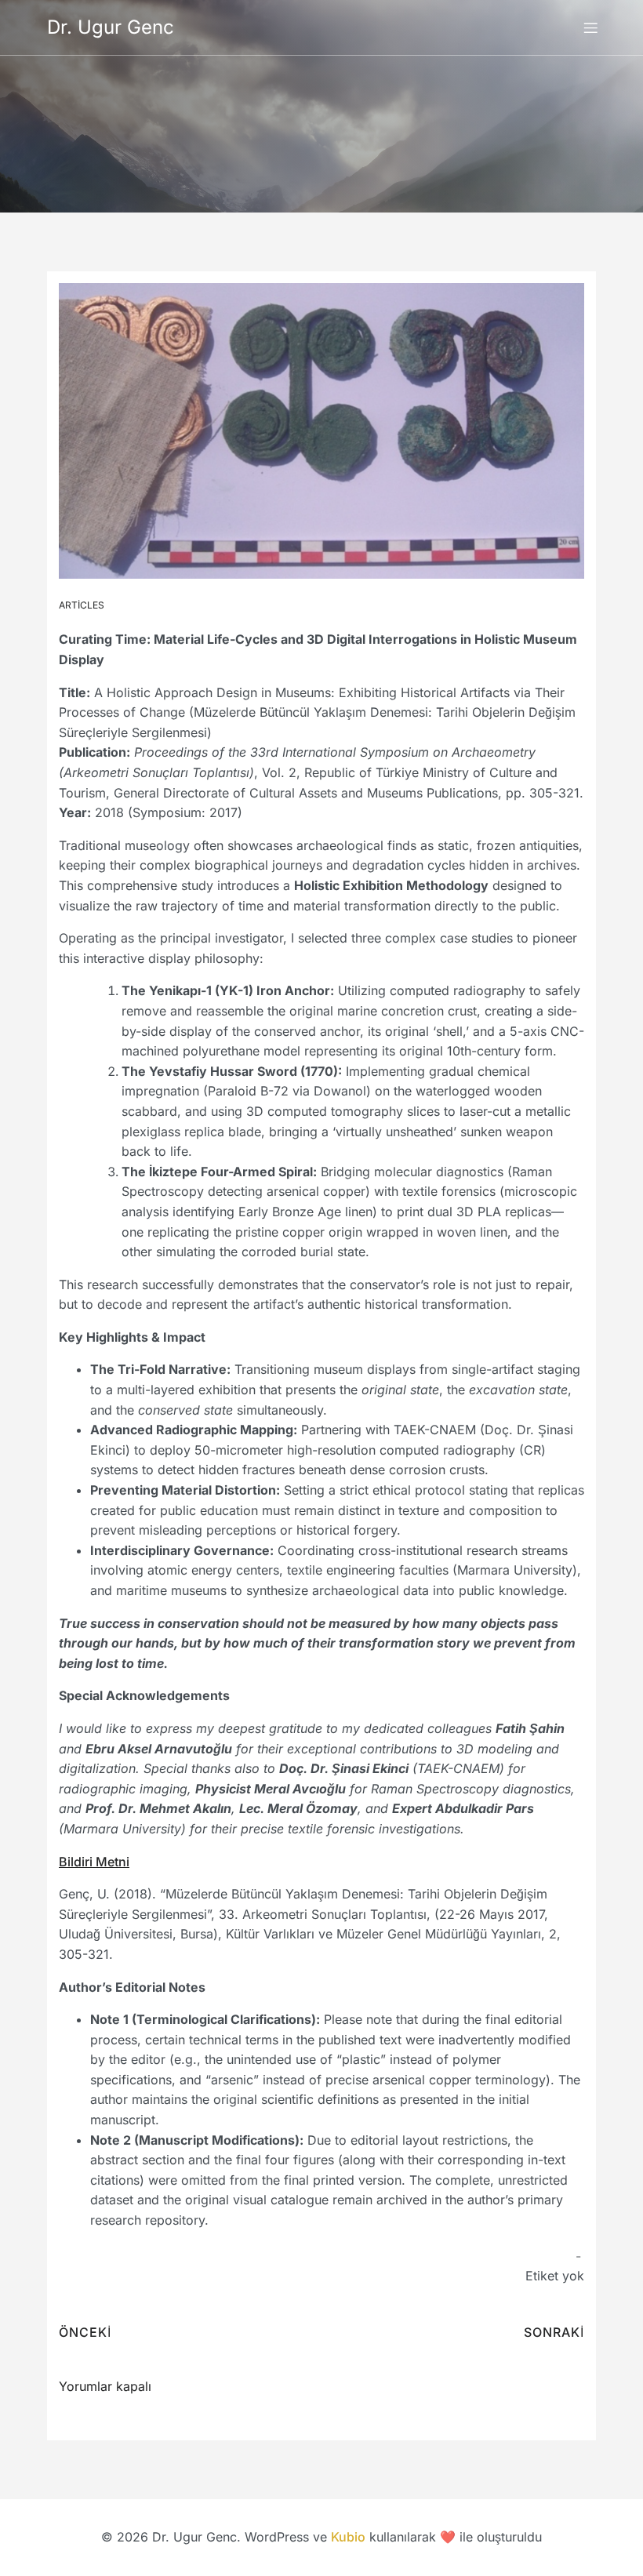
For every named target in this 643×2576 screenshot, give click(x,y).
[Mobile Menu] (590, 27)
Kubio (348, 2537)
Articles (82, 605)
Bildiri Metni (94, 1862)
